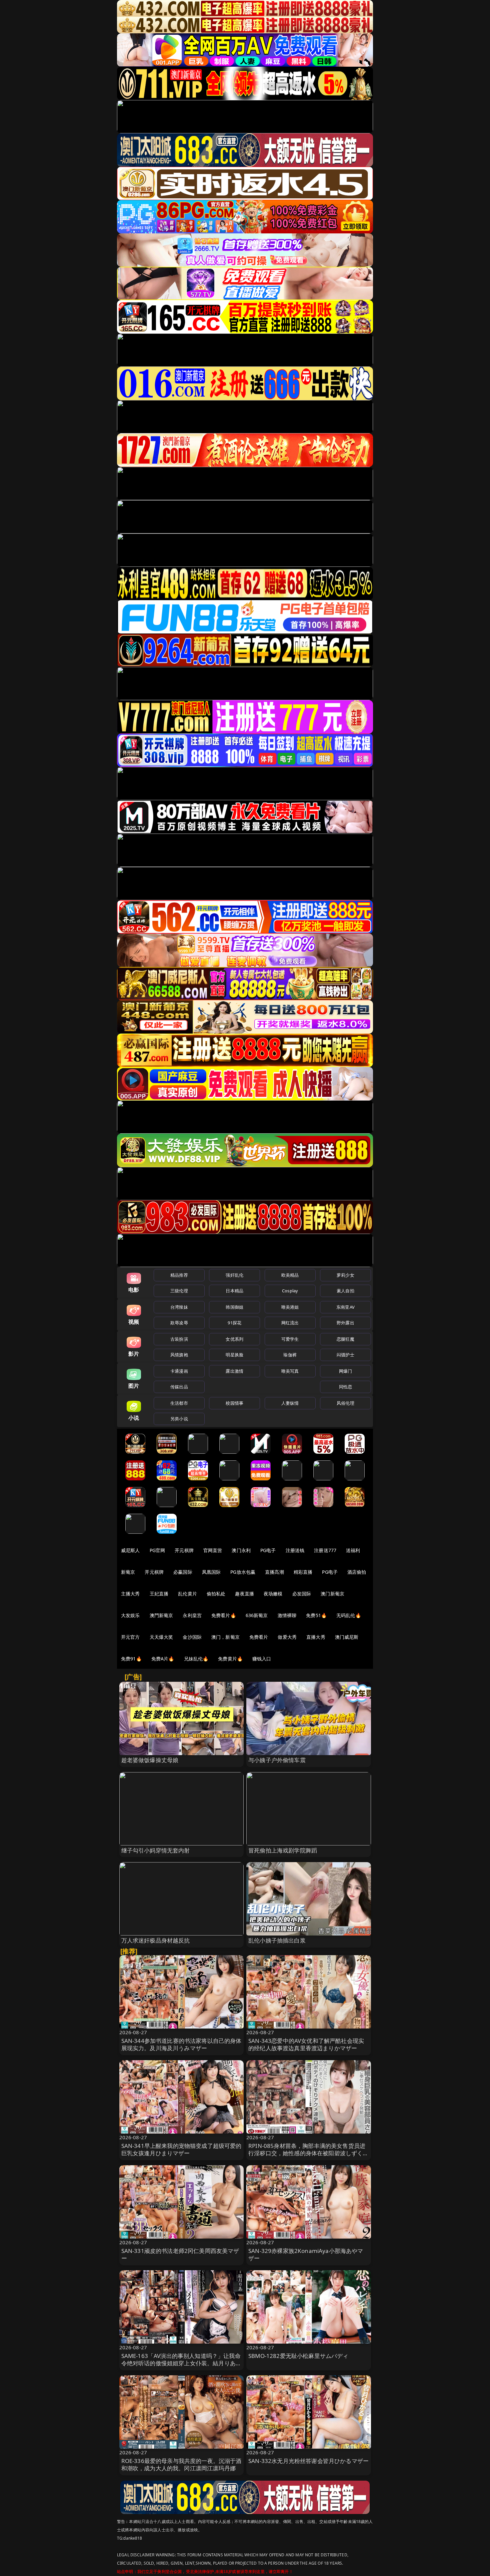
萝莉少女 (345, 1275)
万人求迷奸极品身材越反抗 (156, 1940)
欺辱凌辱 (179, 1323)
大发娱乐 (130, 1615)
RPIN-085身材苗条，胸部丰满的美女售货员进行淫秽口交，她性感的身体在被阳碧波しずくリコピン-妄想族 (308, 2153)
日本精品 (234, 1291)
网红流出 (290, 1323)
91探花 (234, 1323)
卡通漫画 (179, 1371)
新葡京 (128, 1572)
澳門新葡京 (161, 1615)
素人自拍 (345, 1291)
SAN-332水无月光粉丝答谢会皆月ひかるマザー (308, 2461)
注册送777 (325, 1550)
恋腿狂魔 (345, 1339)
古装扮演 (179, 1339)
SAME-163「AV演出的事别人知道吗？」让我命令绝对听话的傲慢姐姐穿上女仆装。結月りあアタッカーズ (181, 2363)
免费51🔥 (316, 1615)
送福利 (353, 1550)
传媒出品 (179, 1387)
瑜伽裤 (290, 1355)
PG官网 (157, 1550)
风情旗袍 (179, 1355)
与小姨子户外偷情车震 (277, 1760)
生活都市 (179, 1403)
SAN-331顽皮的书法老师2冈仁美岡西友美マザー (180, 2254)
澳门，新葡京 (225, 1637)
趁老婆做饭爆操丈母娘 (150, 1760)
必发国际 (302, 1594)
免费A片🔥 (163, 1659)
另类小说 (179, 1419)
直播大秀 (316, 1637)
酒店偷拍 (357, 1572)
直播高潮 (274, 1572)
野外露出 (345, 1323)
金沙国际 (192, 1637)
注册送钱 (295, 1550)
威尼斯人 (130, 1550)
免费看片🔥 (224, 1615)
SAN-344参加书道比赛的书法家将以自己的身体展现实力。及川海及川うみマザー (181, 2044)
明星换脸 (234, 1355)
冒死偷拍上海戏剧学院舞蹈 (283, 1850)
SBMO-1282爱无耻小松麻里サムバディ (298, 2356)
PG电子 (268, 1550)
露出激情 (234, 1371)
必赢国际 (183, 1572)
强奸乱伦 (234, 1275)
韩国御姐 (234, 1307)
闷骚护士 (345, 1355)
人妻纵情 (290, 1403)
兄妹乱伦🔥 (196, 1659)
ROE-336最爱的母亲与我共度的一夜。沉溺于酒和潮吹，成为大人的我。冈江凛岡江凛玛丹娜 (181, 2464)
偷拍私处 (216, 1594)
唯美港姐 (290, 1307)
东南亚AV (345, 1307)
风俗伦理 (345, 1403)
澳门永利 (241, 1550)
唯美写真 (290, 1371)
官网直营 (213, 1550)
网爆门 (345, 1371)
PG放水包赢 (243, 1572)
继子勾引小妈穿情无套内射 (156, 1850)
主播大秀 (130, 1594)
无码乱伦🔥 (349, 1615)
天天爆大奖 (161, 1637)
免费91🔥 (131, 1659)
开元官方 (130, 1637)
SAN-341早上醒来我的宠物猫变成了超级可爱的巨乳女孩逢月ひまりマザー (181, 2149)
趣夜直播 (244, 1594)
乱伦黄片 (187, 1594)
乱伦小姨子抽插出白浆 (277, 1940)
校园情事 (234, 1403)
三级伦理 (179, 1291)
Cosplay (290, 1291)
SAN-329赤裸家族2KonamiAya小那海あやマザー (306, 2254)
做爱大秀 (287, 1637)
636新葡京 (257, 1615)
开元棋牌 (184, 1550)
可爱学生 (290, 1339)
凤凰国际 (211, 1572)
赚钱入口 (262, 1659)
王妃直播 (159, 1594)
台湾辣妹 (179, 1307)
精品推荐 (179, 1275)
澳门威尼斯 (347, 1637)
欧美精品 (290, 1275)
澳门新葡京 (332, 1594)
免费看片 (259, 1637)
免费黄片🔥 (230, 1659)
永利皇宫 (192, 1615)
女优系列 (234, 1339)
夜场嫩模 (273, 1594)
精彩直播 (303, 1572)
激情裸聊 (287, 1615)
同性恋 (345, 1387)
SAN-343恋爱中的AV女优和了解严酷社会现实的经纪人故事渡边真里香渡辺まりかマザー (306, 2044)
